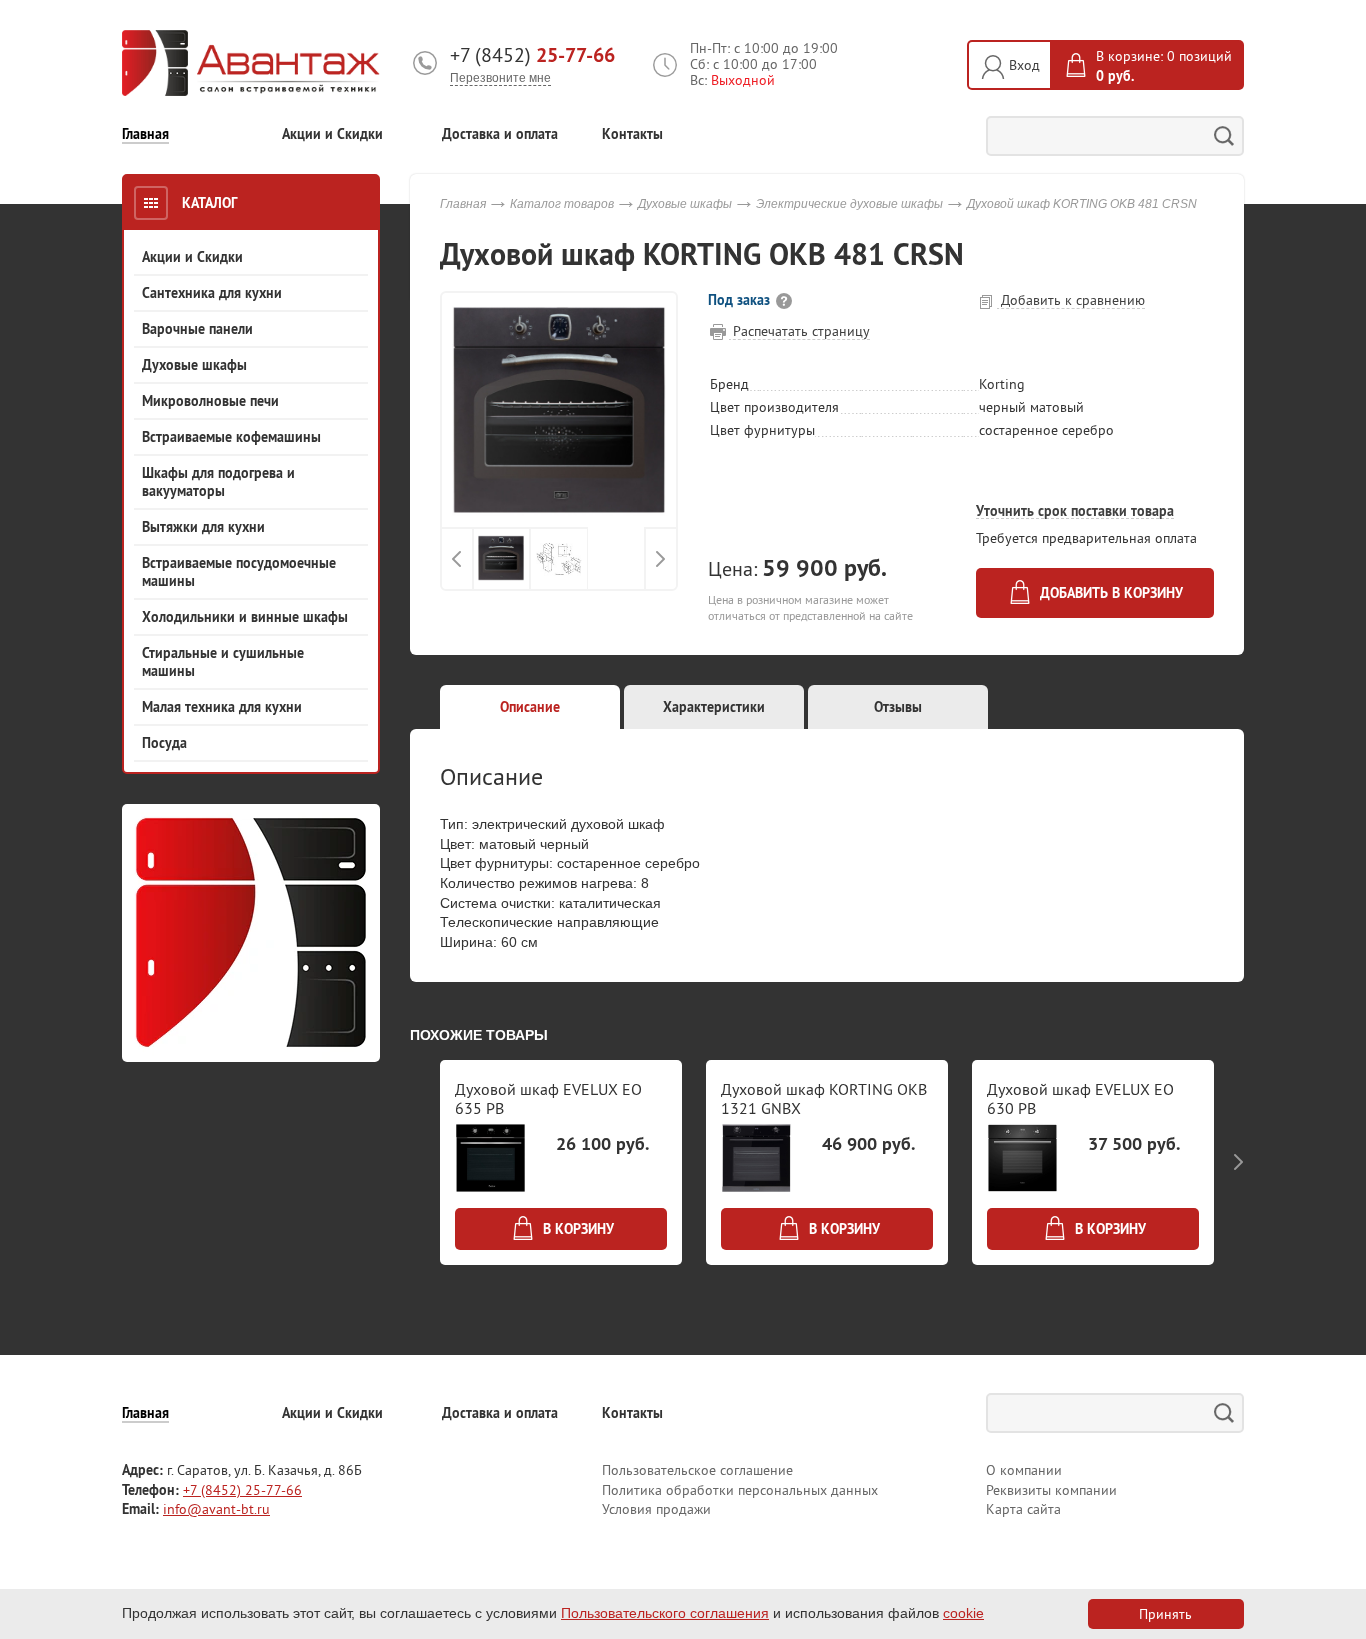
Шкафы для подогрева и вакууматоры (218, 482)
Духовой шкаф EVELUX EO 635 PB (548, 1098)
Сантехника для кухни (212, 293)
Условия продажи (656, 1509)
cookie (963, 1613)
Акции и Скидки (332, 134)
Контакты (632, 134)
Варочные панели (197, 329)
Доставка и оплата (500, 134)
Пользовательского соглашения (665, 1613)
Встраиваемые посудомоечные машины (239, 572)
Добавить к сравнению (1071, 300)
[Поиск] (1224, 136)
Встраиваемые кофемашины (231, 437)
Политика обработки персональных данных (740, 1490)
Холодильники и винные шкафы (245, 617)
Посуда (164, 743)
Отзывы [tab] (898, 707)
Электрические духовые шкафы (849, 204)
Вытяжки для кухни (203, 527)
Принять (1165, 1614)
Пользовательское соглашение (697, 1470)
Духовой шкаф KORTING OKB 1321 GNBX (824, 1098)
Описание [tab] (530, 707)
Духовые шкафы (194, 365)
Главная (145, 134)
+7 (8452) (532, 55)
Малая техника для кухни (222, 707)
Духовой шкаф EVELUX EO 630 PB (1080, 1098)
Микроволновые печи (210, 401)
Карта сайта (1023, 1509)
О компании (1024, 1470)
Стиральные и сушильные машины (223, 662)
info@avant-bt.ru (216, 1509)
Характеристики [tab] (714, 707)
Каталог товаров (562, 204)
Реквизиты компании (1051, 1490)
